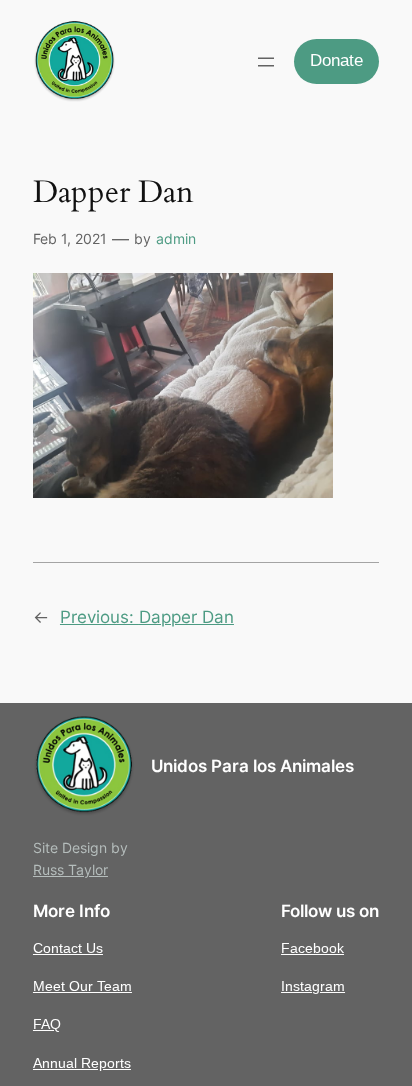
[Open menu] (266, 62)
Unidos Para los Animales (252, 766)
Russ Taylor (70, 869)
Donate (336, 60)
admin (176, 238)
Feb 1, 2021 (70, 238)
